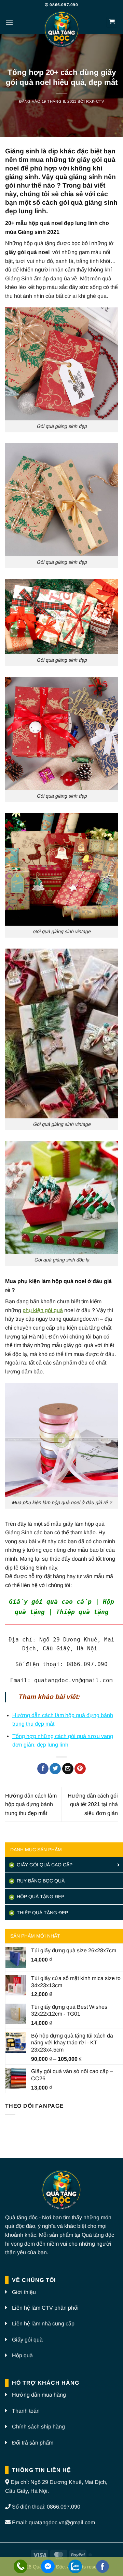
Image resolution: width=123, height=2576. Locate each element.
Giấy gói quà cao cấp (44, 1865)
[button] (9, 22)
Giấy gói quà (27, 2340)
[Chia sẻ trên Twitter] (55, 1769)
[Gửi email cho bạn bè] (68, 1769)
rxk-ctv (95, 101)
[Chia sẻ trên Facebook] (43, 1769)
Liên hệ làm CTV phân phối (45, 2308)
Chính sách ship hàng (38, 2427)
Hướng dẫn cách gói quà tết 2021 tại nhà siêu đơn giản (93, 1804)
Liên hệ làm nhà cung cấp (43, 2324)
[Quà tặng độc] (61, 30)
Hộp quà (22, 2355)
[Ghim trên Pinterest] (80, 1769)
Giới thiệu (24, 2292)
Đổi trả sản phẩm (33, 2443)
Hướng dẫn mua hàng (39, 2395)
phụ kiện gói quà (43, 1310)
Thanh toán (26, 2411)
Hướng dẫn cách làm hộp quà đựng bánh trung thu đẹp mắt (31, 1804)
